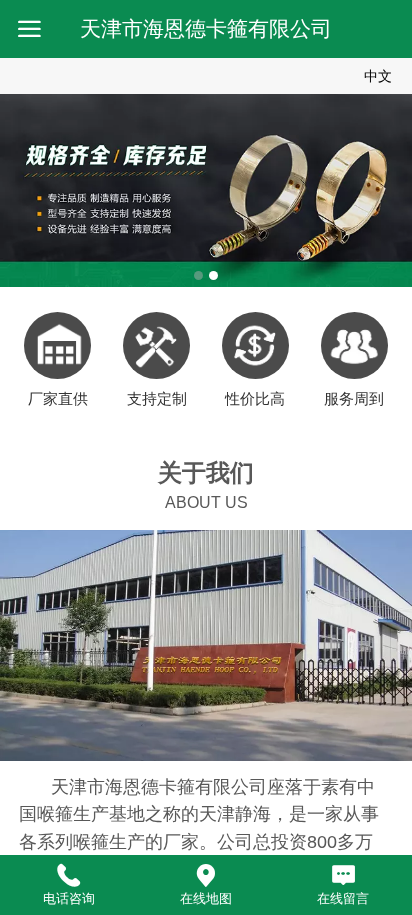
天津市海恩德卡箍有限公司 (206, 28)
